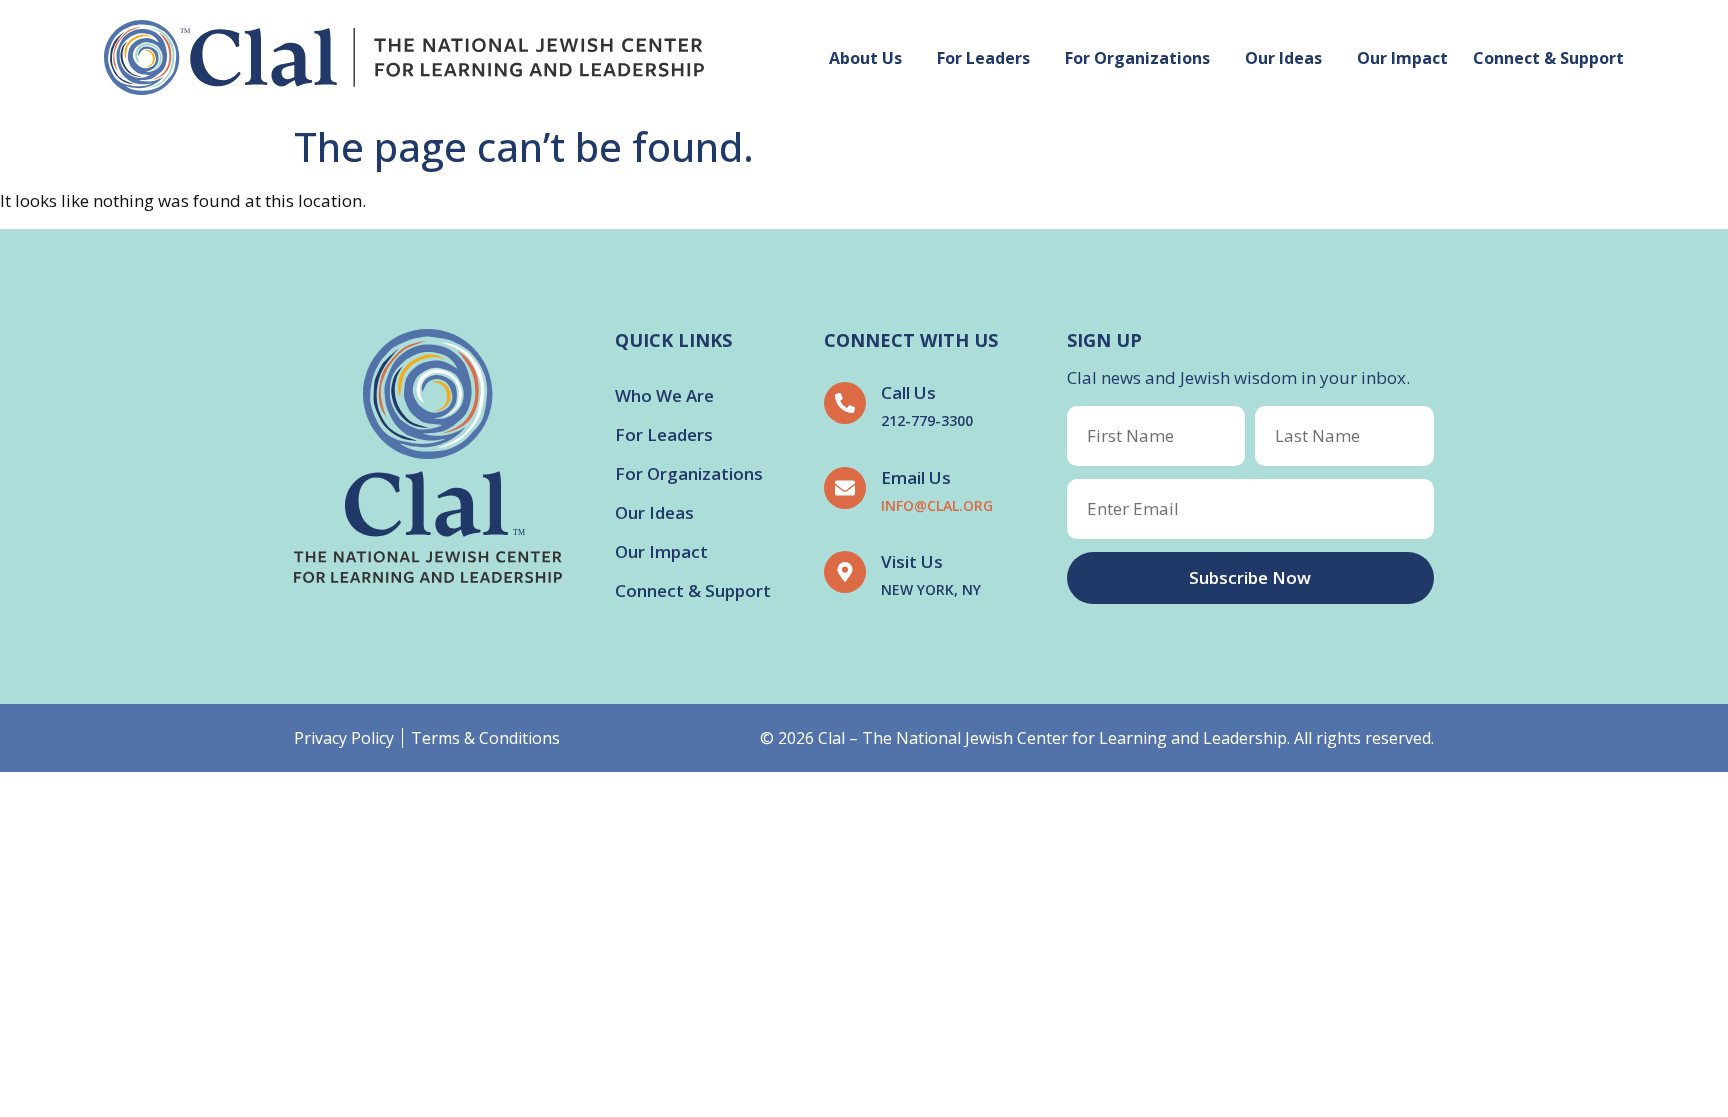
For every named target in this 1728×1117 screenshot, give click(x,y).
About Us (865, 58)
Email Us (916, 477)
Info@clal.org (937, 505)
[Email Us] (845, 488)
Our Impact (1402, 58)
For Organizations (1137, 58)
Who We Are (664, 395)
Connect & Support (1548, 58)
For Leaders (983, 58)
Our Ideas (1283, 58)
